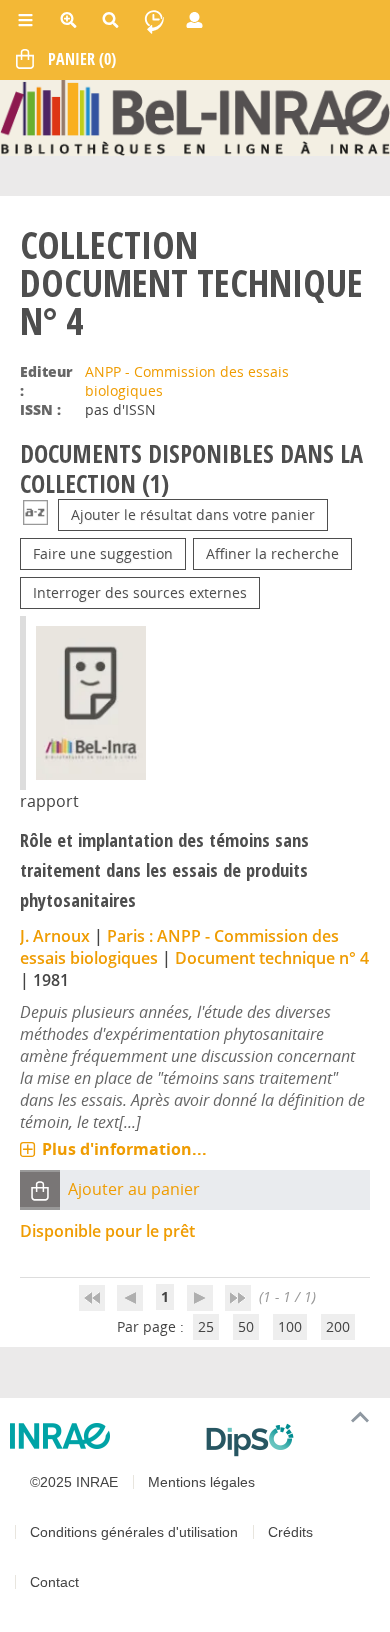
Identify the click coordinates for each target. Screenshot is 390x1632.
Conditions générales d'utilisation (134, 1532)
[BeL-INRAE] (195, 116)
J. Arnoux (55, 936)
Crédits (290, 1532)
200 (338, 1326)
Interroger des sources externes (140, 592)
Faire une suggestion (103, 553)
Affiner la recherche (272, 553)
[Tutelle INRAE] (100, 1436)
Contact (54, 1582)
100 (290, 1326)
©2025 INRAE (74, 1482)
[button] (40, 1189)
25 (206, 1326)
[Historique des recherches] (154, 20)
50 (246, 1326)
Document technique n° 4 (272, 958)
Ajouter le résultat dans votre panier (193, 514)
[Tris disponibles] (35, 514)
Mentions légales (201, 1482)
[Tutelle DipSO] (290, 1440)
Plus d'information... (124, 1149)
